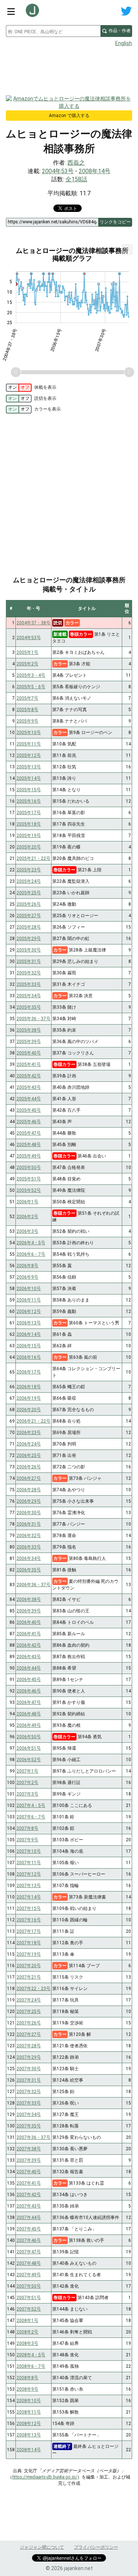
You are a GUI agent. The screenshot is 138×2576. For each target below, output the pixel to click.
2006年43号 (29, 1657)
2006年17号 (29, 1372)
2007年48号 (29, 2263)
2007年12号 (29, 1874)
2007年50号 (29, 2286)
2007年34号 (29, 2114)
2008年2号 (27, 2332)
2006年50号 (29, 1737)
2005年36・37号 (33, 1019)
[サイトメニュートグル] (11, 11)
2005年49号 (29, 1156)
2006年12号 (29, 1311)
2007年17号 (29, 1931)
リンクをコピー (115, 222)
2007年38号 (29, 2149)
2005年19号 (29, 836)
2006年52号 (29, 1760)
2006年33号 (29, 1547)
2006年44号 (29, 1668)
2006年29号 (29, 1501)
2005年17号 (29, 813)
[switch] (19, 388)
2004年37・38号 (33, 623)
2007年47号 (29, 2252)
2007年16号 (29, 1920)
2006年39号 (29, 1611)
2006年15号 (29, 1346)
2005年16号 (29, 801)
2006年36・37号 (33, 1585)
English (124, 43)
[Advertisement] (69, 69)
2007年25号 (29, 2011)
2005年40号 (29, 1053)
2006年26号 (29, 1467)
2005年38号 (29, 1030)
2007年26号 (29, 2023)
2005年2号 (27, 664)
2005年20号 (29, 847)
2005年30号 (29, 950)
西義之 (76, 163)
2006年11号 (29, 1300)
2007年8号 (27, 1828)
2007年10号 (29, 1851)
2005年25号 (29, 893)
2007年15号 (29, 1908)
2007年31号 (29, 2080)
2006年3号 (27, 1231)
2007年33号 (29, 2103)
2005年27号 (29, 916)
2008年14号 (95, 171)
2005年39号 (29, 1042)
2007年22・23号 (33, 1989)
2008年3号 (27, 2343)
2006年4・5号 (31, 1243)
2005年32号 (29, 973)
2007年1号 (27, 1771)
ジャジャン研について (42, 2547)
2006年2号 (27, 1217)
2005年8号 (27, 710)
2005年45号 (29, 1110)
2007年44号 (29, 2217)
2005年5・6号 (31, 687)
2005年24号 (29, 881)
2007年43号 (29, 2206)
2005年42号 (29, 1076)
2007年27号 (29, 2034)
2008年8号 (27, 2378)
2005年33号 (29, 984)
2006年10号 (29, 1289)
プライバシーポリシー (96, 2547)
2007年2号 (27, 1783)
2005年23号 (29, 870)
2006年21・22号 (33, 1421)
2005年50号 (29, 1167)
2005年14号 (29, 778)
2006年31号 (29, 1524)
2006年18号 (29, 1387)
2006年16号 (29, 1357)
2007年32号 (29, 2092)
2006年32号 (29, 1536)
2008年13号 (29, 2435)
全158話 (76, 179)
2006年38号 (29, 1599)
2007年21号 (29, 1977)
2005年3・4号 (31, 675)
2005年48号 (29, 1145)
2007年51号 (29, 2298)
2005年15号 (29, 790)
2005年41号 (29, 1064)
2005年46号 (29, 1122)
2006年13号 (29, 1323)
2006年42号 (29, 1645)
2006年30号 (29, 1513)
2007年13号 (29, 1886)
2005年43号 (29, 1087)
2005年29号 (29, 939)
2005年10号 (29, 733)
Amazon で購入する (69, 116)
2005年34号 (29, 996)
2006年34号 (29, 1558)
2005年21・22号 (33, 858)
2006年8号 (27, 1266)
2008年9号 (27, 2389)
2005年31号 (29, 961)
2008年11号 (29, 2412)
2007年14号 (29, 1897)
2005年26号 (29, 904)
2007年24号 (29, 2000)
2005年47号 (29, 1133)
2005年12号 (29, 755)
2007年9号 (27, 1840)
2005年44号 (29, 1099)
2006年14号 (29, 1334)
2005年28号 (29, 927)
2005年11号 (29, 744)
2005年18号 (29, 824)
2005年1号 (27, 652)
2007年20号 (29, 1966)
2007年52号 (29, 2309)
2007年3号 (27, 1794)
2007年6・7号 (31, 1817)
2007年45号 (29, 2229)
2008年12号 (29, 2424)
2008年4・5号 (31, 2355)
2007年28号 (29, 2046)
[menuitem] (127, 250)
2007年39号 (29, 2160)
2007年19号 (29, 1954)
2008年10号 (29, 2401)
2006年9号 (27, 1277)
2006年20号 (29, 1410)
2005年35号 (29, 1007)
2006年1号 (27, 1202)
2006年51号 (29, 1748)
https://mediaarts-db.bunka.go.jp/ (45, 2477)
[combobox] (53, 31)
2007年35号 (29, 2126)
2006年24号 (29, 1444)
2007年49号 (29, 2275)
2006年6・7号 (31, 1254)
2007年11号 (29, 1863)
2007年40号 (29, 2172)
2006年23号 (29, 1433)
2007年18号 (29, 1943)
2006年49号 (29, 1725)
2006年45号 (29, 1680)
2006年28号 (29, 1490)
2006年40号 (29, 1622)
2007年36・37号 (33, 2137)
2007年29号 (29, 2057)
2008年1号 (27, 2321)
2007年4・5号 (31, 1805)
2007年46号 (29, 2240)
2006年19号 (29, 1398)
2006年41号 (29, 1634)
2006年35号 (29, 1570)
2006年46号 (29, 1691)
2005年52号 (29, 1190)
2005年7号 (27, 698)
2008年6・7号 (31, 2366)
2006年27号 (29, 1478)
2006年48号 (29, 1714)
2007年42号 (29, 2195)
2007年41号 (29, 2183)
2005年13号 (29, 767)
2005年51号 (29, 1179)
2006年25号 (29, 1455)
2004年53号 (58, 171)
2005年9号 (27, 721)
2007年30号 (29, 2069)
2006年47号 (29, 1702)
